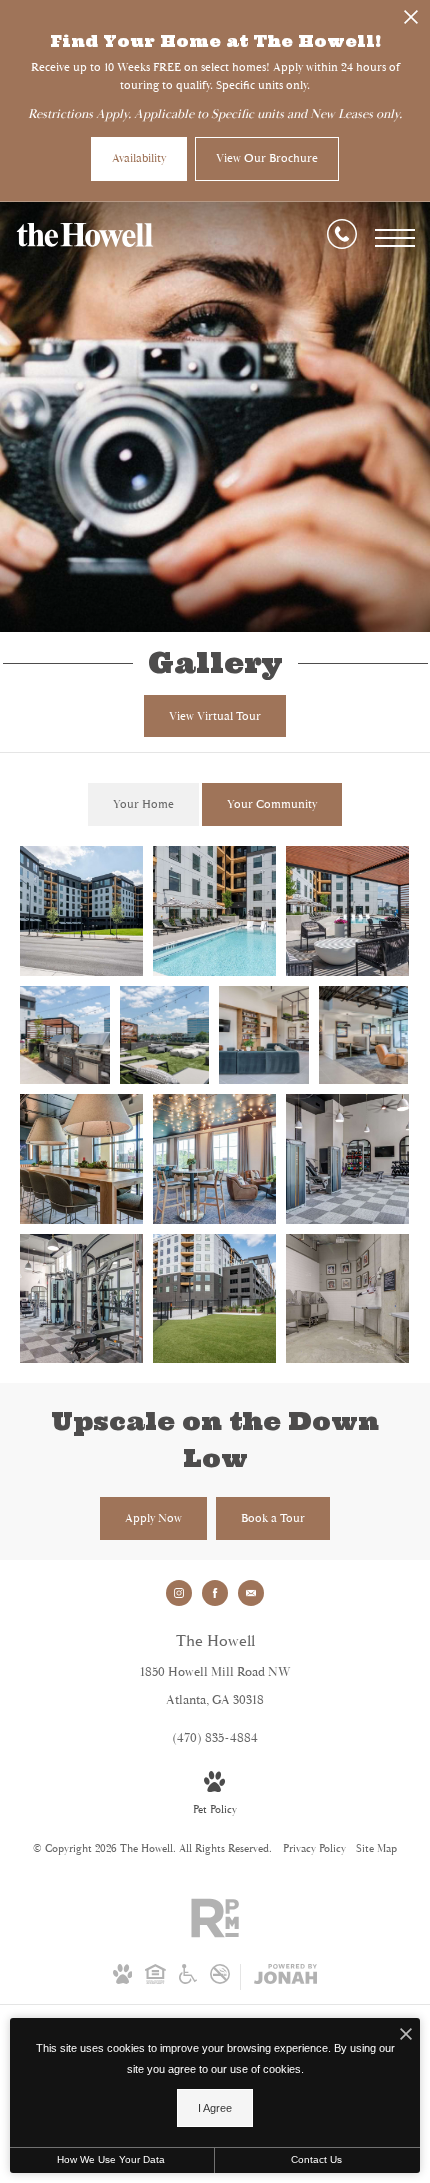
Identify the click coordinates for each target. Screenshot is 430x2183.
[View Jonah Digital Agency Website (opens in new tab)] (285, 1977)
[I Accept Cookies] (406, 2037)
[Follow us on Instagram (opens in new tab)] (179, 1593)
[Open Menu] (395, 238)
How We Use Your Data (111, 2159)
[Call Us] (342, 238)
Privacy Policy (314, 1848)
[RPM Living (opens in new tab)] (215, 1934)
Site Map (376, 1848)
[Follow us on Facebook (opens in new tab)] (215, 1593)
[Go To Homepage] (85, 238)
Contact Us (316, 2159)
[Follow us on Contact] (251, 1593)
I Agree (215, 2108)
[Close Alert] (411, 21)
